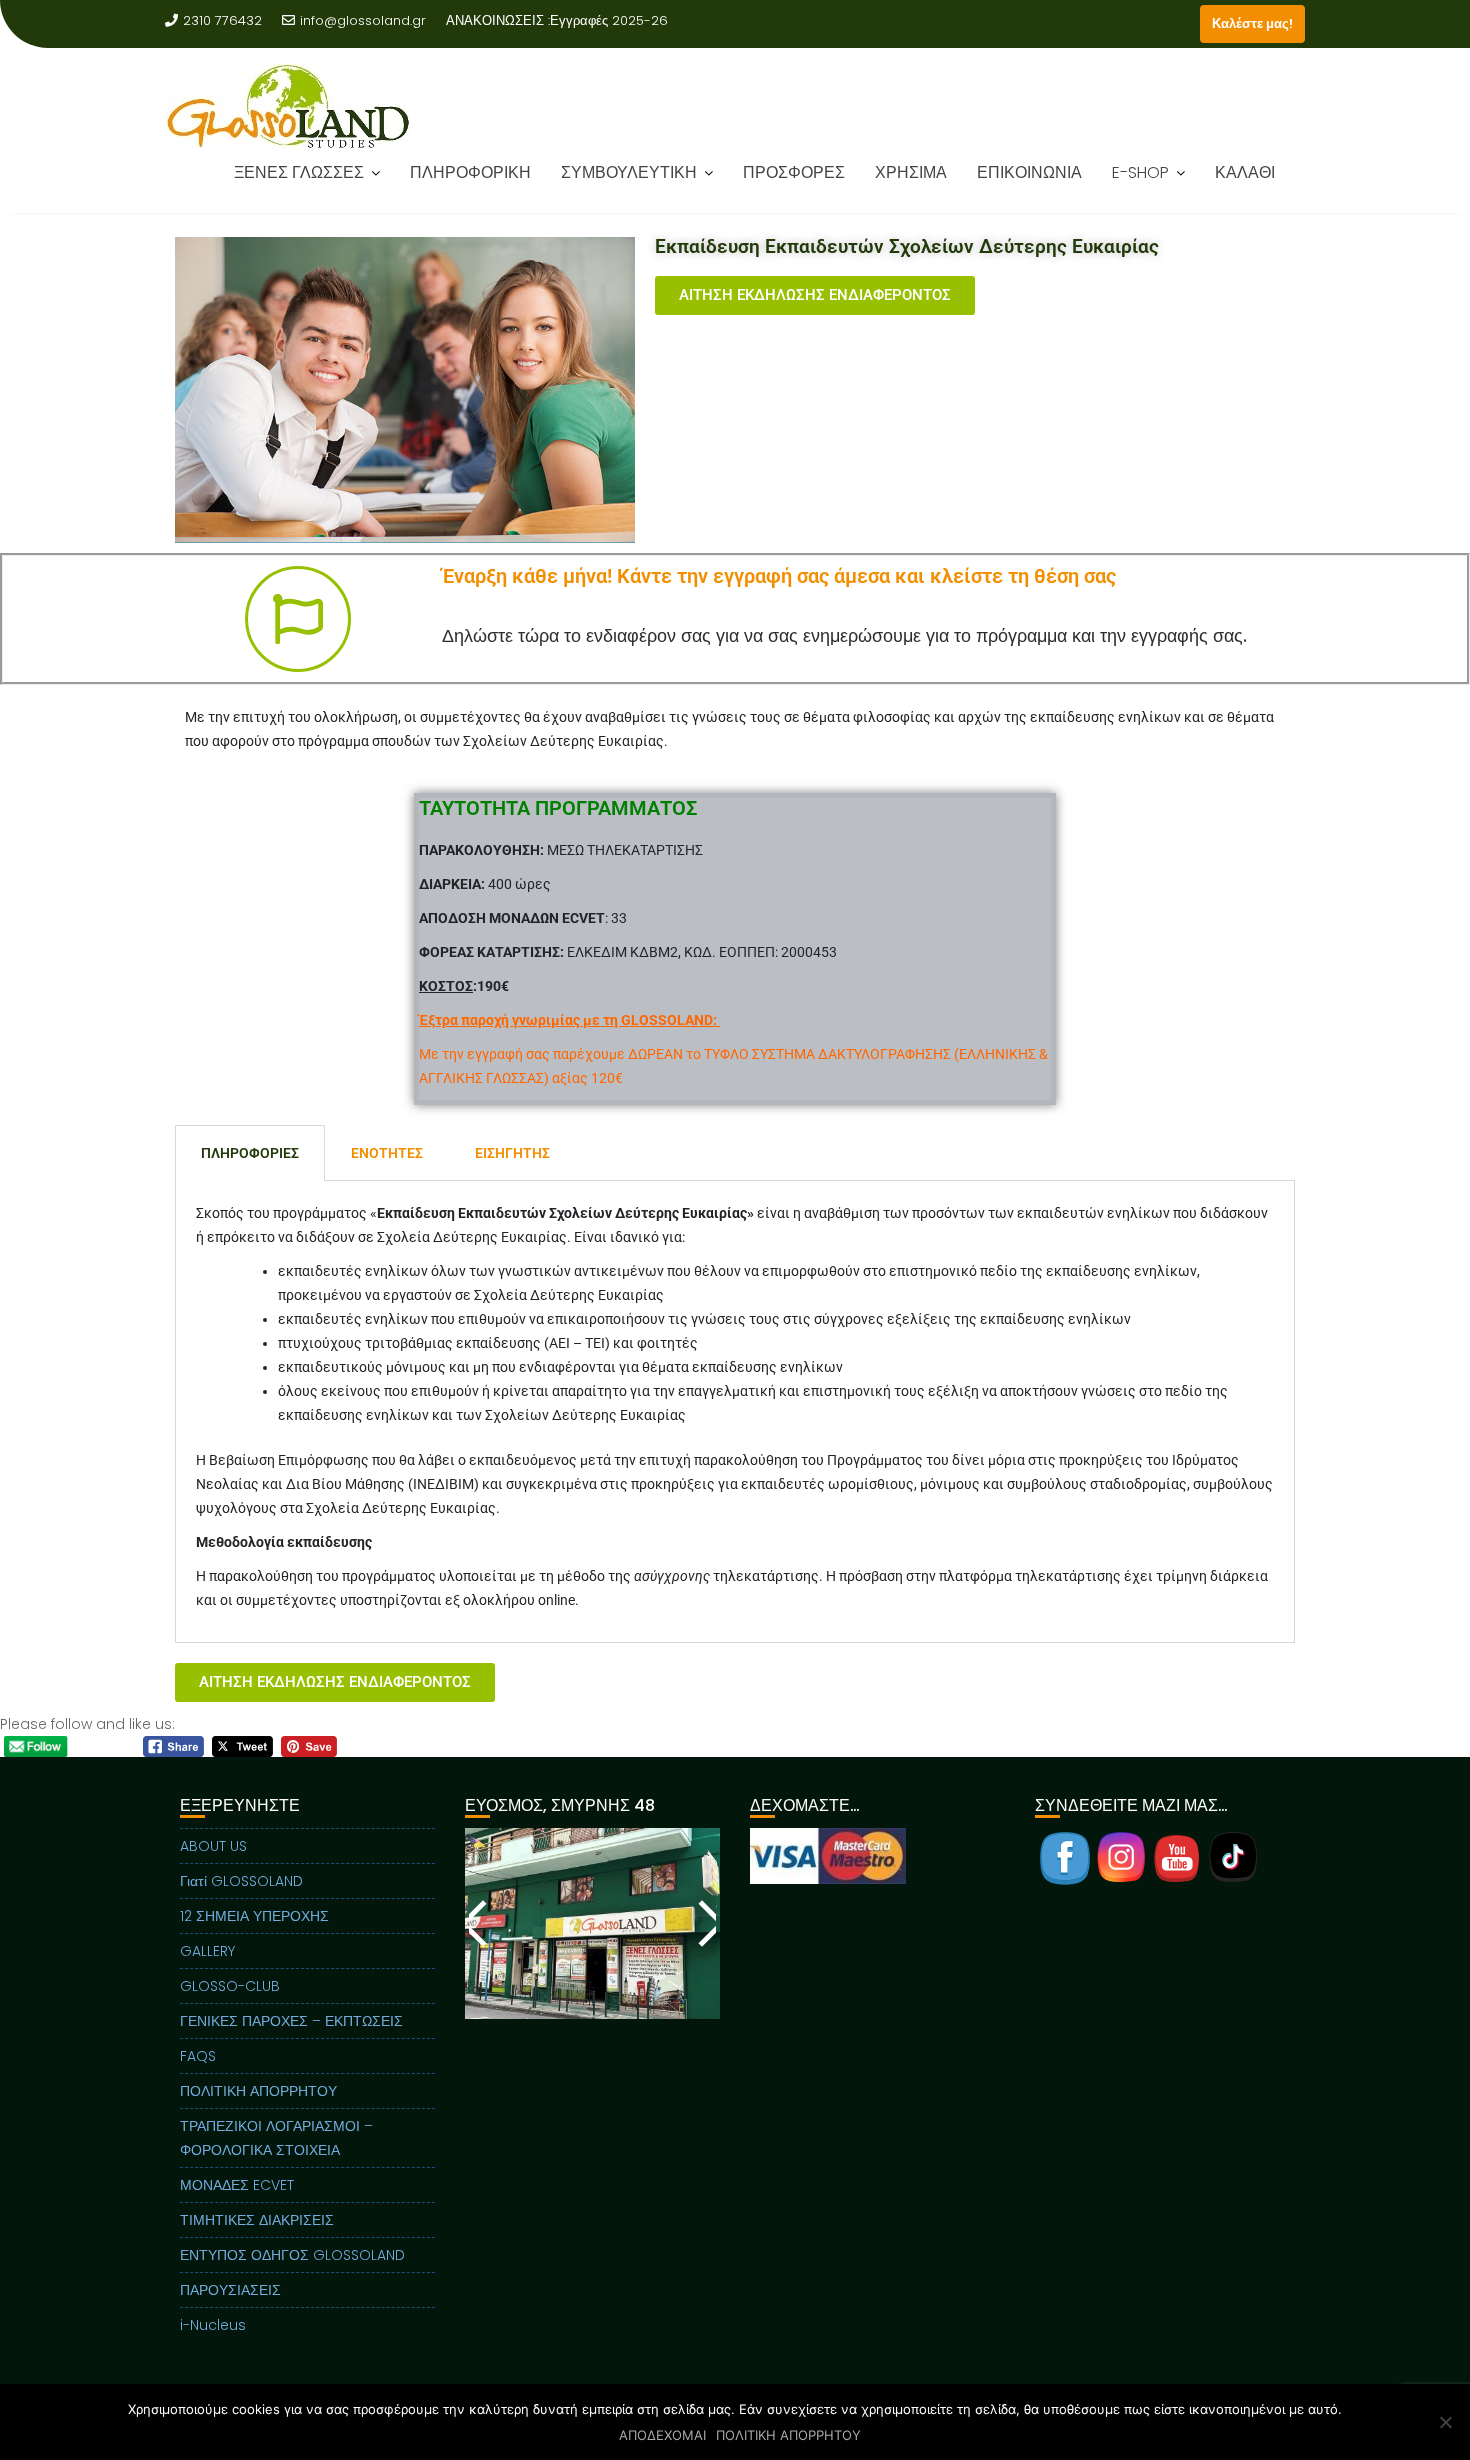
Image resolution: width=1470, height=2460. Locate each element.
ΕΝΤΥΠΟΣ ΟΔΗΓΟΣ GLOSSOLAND (292, 2255)
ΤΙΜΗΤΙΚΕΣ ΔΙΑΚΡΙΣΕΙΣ (257, 2220)
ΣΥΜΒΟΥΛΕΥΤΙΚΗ (629, 172)
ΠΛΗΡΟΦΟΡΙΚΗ (470, 172)
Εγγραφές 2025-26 (609, 20)
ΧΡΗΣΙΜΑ (911, 172)
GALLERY (207, 1951)
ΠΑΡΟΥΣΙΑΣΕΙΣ (230, 2290)
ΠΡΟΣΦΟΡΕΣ (794, 172)
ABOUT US (213, 1846)
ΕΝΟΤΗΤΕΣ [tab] (387, 1153)
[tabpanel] (735, 1412)
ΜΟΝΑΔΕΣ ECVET (237, 2185)
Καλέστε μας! (1252, 23)
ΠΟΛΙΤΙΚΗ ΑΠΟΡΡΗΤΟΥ (258, 2091)
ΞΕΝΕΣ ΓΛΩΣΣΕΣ (299, 172)
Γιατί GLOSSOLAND (241, 1881)
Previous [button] (479, 1923)
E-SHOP (1140, 172)
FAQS (198, 2056)
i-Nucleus (213, 2325)
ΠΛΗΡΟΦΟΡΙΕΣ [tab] (250, 1153)
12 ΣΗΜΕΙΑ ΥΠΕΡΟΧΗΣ (254, 1916)
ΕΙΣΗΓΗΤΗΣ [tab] (512, 1153)
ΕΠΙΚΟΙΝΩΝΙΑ (1029, 172)
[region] (592, 1948)
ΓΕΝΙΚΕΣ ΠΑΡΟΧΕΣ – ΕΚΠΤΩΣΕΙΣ (291, 2021)
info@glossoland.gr (363, 20)
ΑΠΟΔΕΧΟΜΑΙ (662, 2435)
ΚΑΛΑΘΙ (1245, 172)
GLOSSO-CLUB (230, 1986)
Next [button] (706, 1923)
